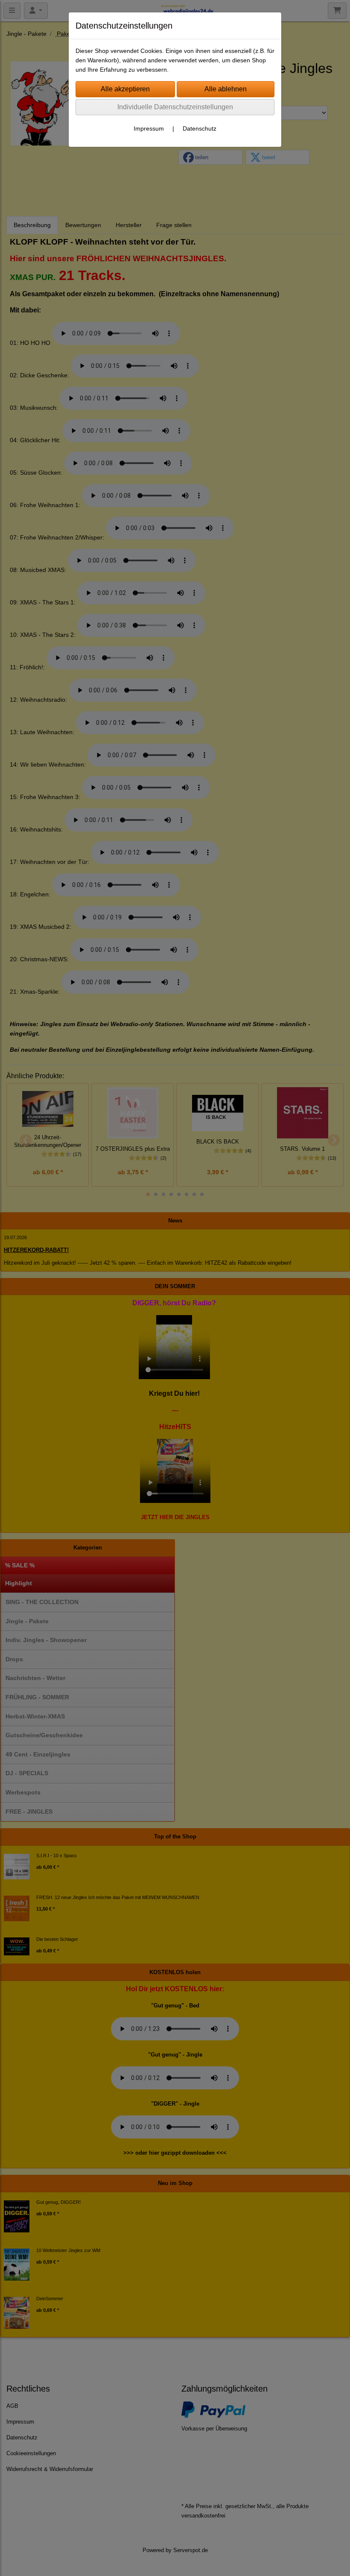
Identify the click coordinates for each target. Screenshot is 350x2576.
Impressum (149, 128)
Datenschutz (200, 128)
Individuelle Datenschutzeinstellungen (175, 107)
